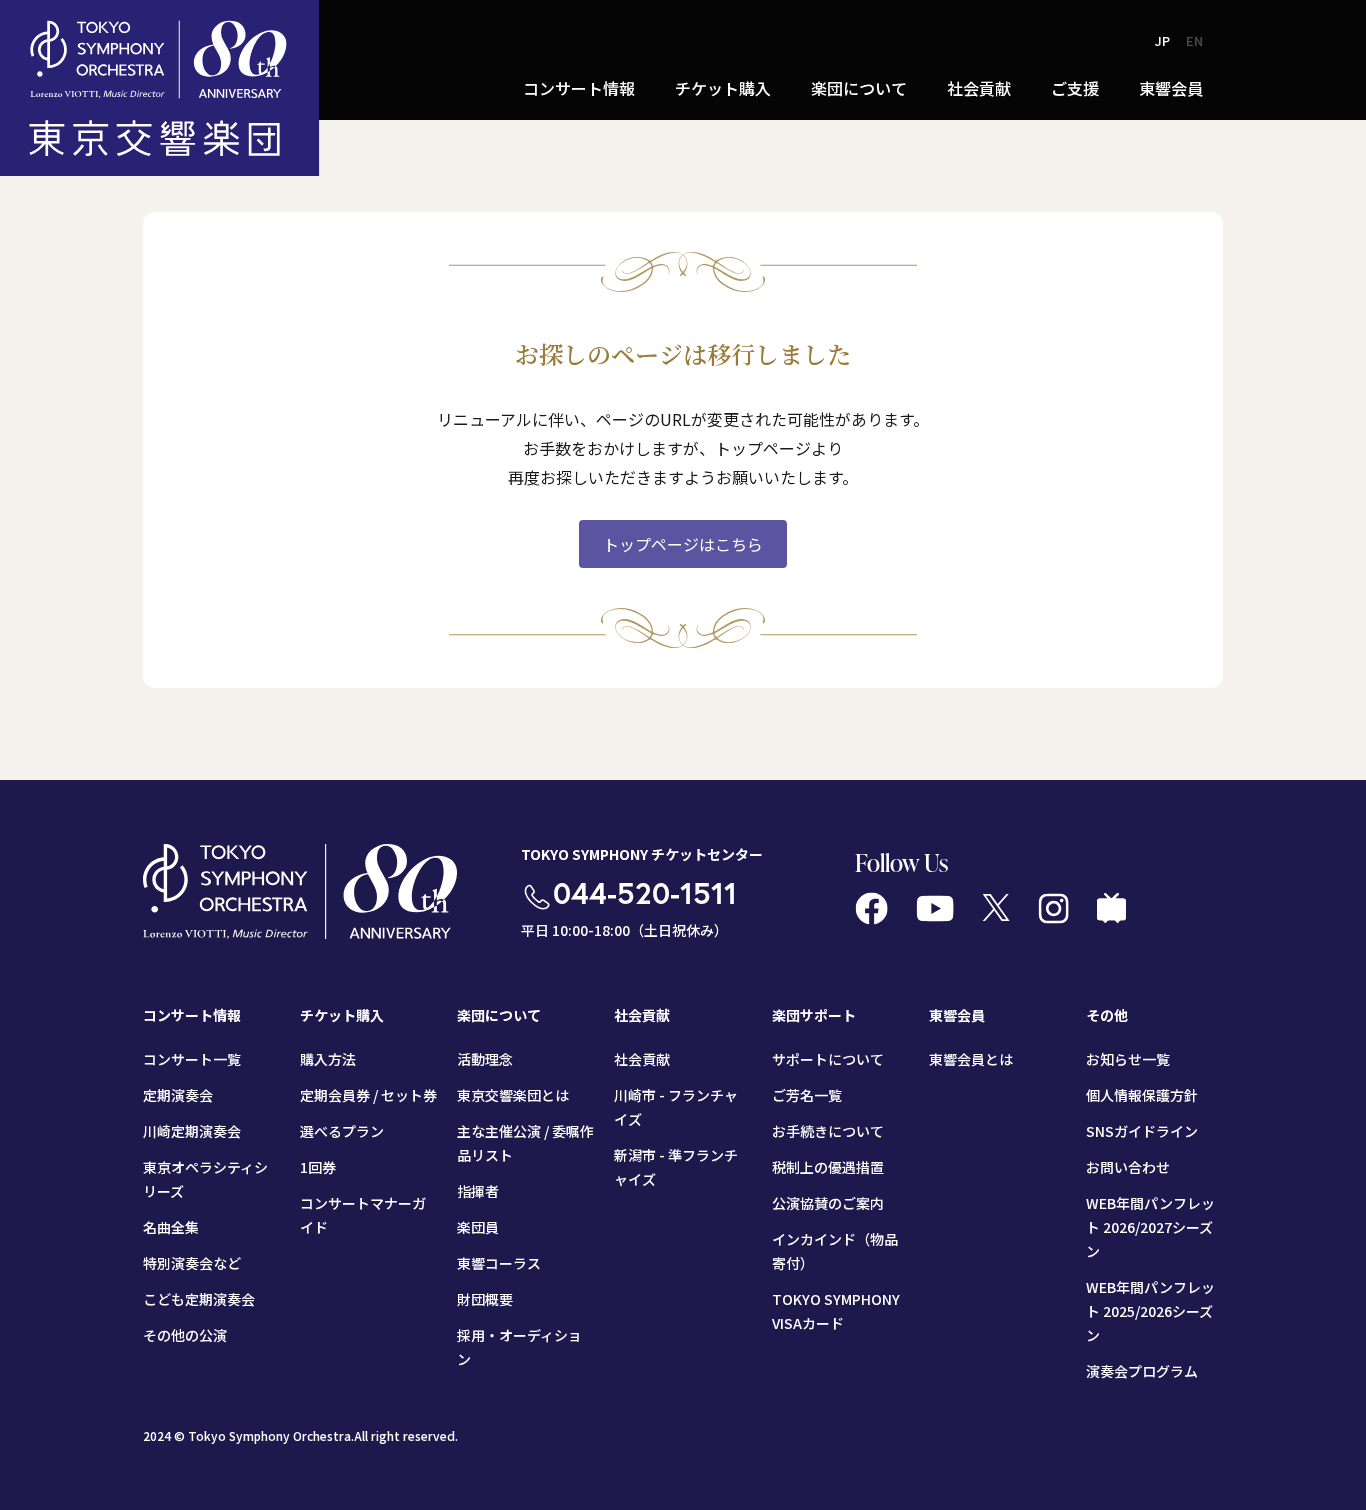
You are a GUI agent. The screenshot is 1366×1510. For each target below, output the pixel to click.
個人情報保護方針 (1142, 1095)
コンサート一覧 (192, 1059)
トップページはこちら (683, 544)
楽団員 (478, 1227)
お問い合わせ (1128, 1167)
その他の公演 (185, 1335)
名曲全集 (171, 1227)
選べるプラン (342, 1131)
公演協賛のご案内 (828, 1203)
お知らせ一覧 (1128, 1059)
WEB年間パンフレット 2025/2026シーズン (1150, 1311)
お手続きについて (828, 1131)
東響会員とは (971, 1059)
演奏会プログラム (1142, 1371)
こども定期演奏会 (199, 1299)
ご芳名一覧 (807, 1095)
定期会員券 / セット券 (368, 1095)
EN (1194, 40)
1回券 (318, 1167)
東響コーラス (499, 1263)
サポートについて (828, 1059)
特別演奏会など (192, 1263)
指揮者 (478, 1191)
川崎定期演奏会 (192, 1131)
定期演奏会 (178, 1095)
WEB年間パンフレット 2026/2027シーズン (1150, 1227)
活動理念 (485, 1059)
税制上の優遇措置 (828, 1167)
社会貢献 (642, 1059)
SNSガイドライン (1142, 1131)
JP (1162, 40)
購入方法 (328, 1059)
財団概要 (485, 1299)
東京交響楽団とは (513, 1095)
